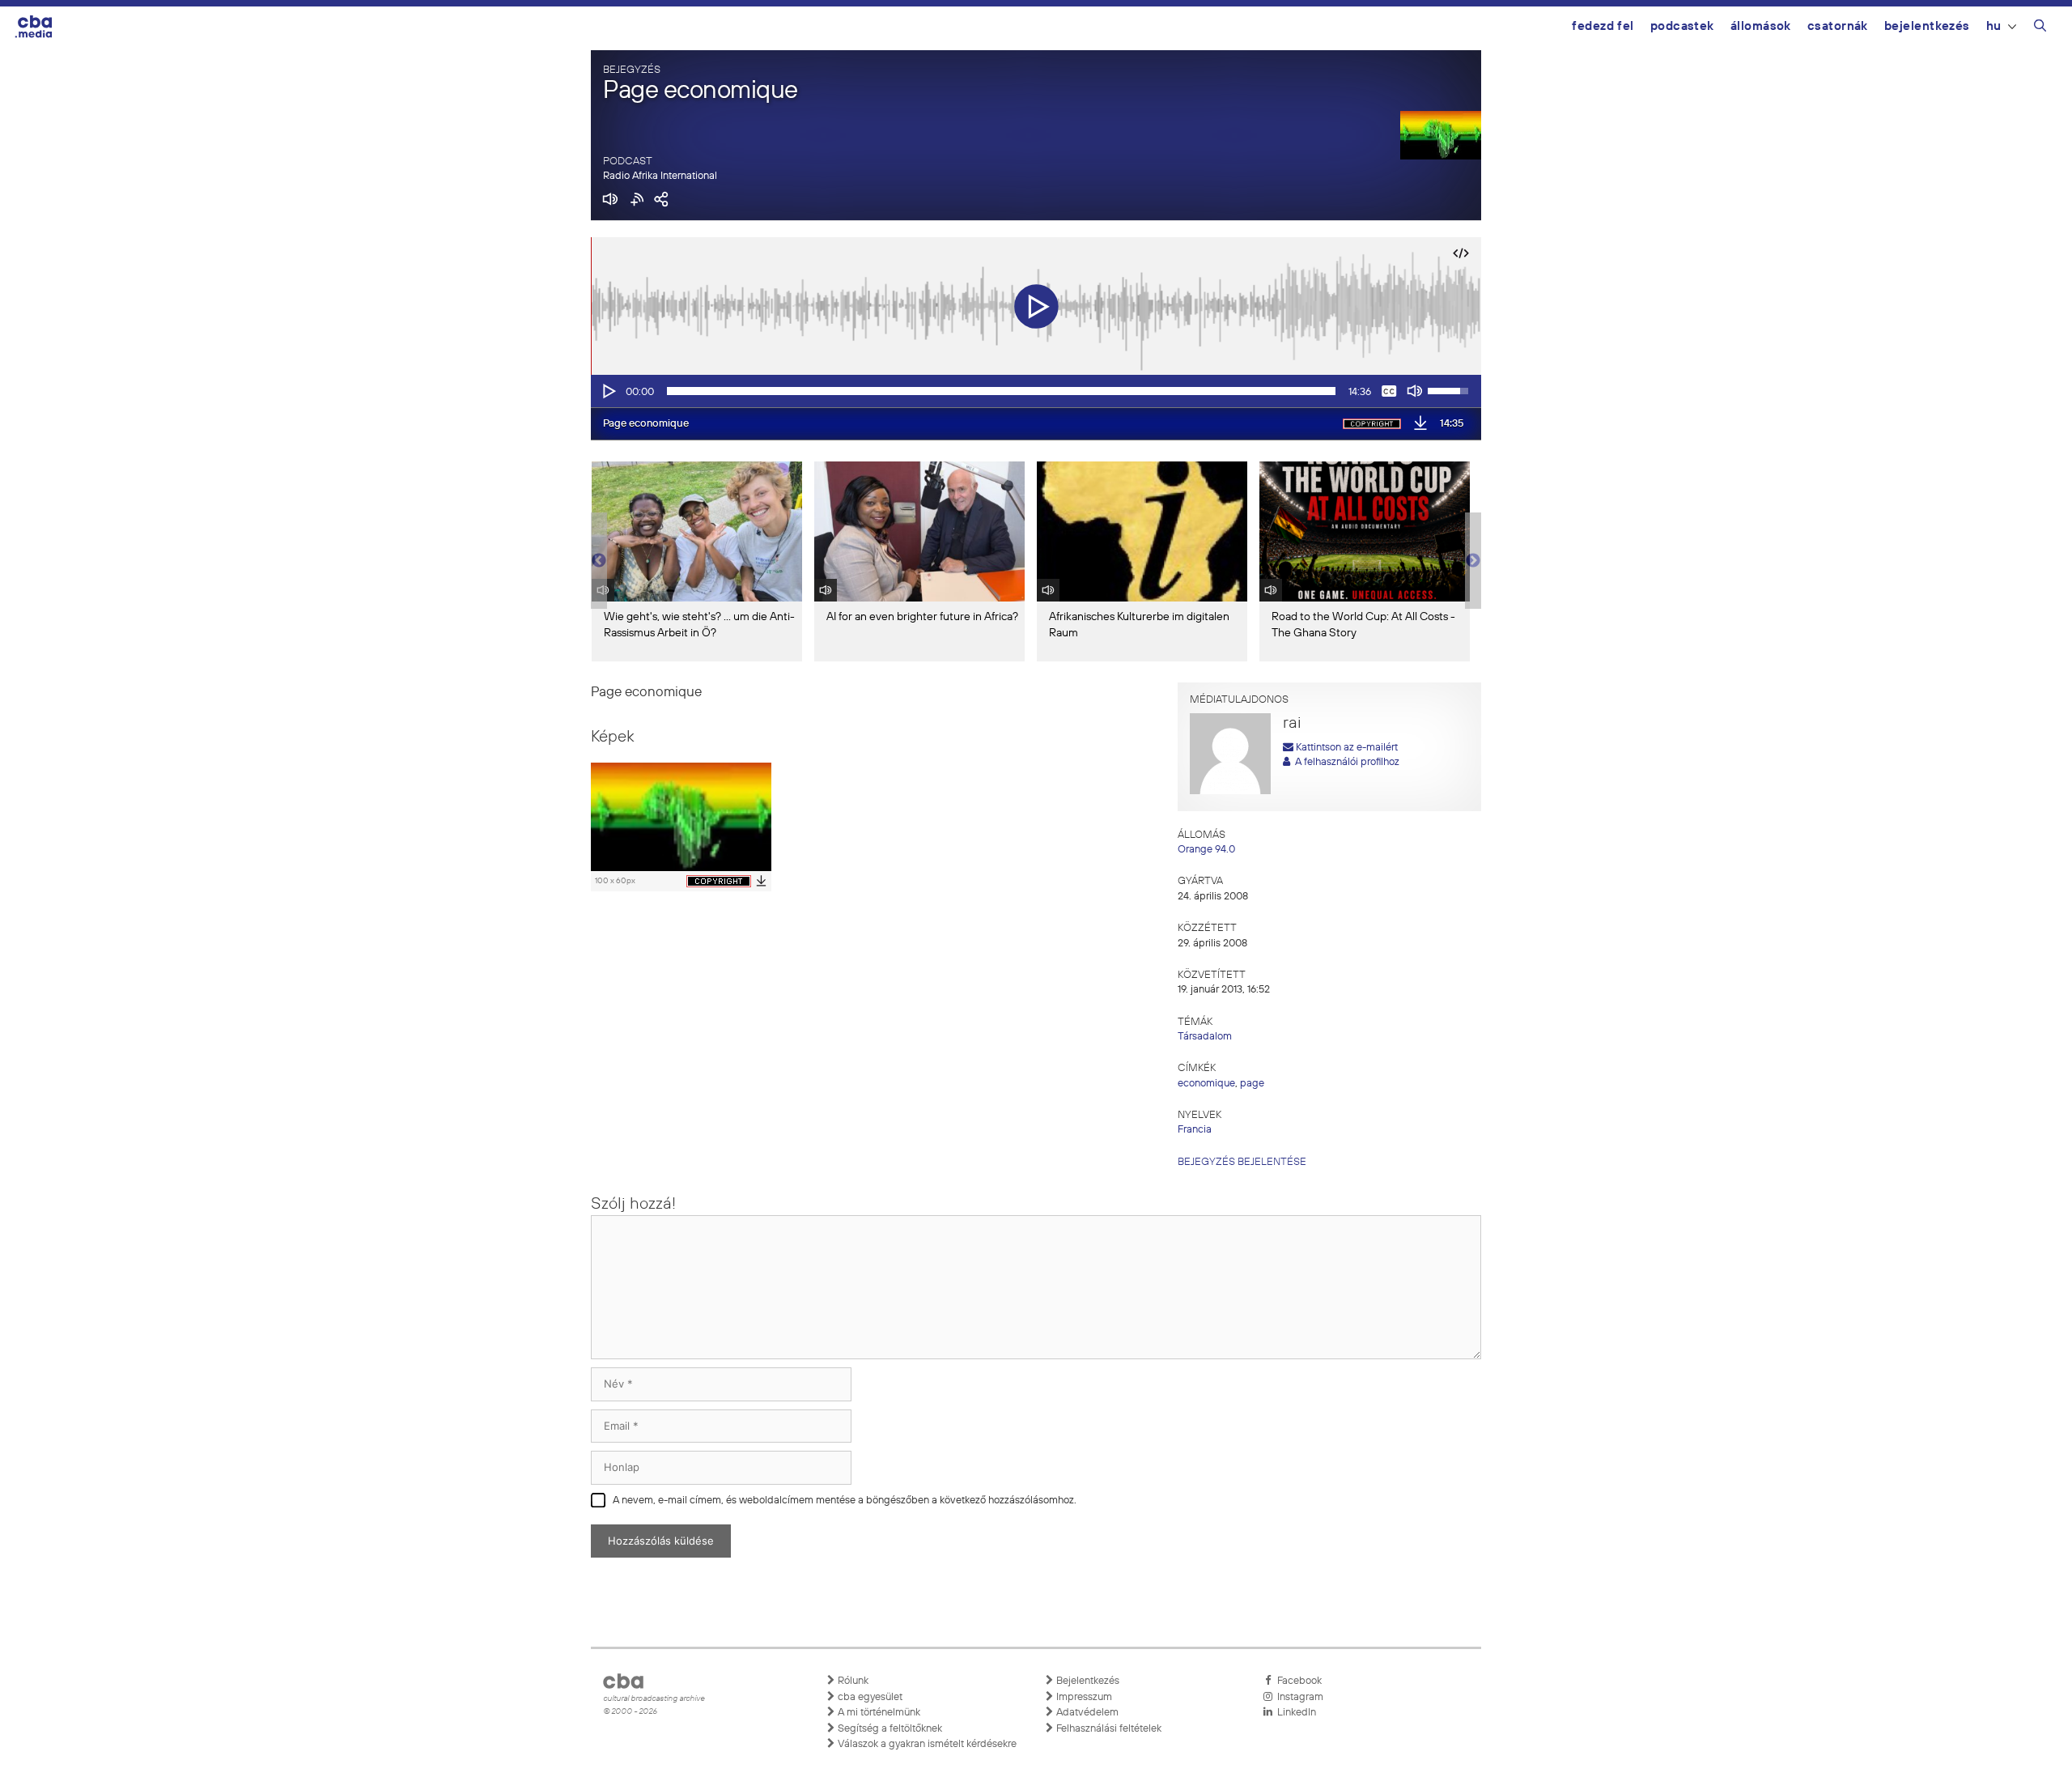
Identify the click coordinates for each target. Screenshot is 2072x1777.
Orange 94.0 (1206, 850)
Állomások (1761, 26)
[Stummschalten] (1415, 391)
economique (1206, 1084)
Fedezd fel (1603, 26)
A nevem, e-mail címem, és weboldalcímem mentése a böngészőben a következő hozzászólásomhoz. (845, 1501)
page (1252, 1084)
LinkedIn (1294, 1713)
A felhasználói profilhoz (1345, 762)
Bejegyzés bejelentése (1242, 1162)
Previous (599, 561)
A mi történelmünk (878, 1713)
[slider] (1001, 391)
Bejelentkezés (1927, 26)
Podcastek (1682, 26)
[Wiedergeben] (608, 391)
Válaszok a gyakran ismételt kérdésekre (926, 1744)
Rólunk (852, 1681)
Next (1473, 561)
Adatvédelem (1086, 1713)
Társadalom (1205, 1037)
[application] (1036, 391)
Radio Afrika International (660, 176)
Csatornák (1838, 26)
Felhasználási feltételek (1108, 1729)
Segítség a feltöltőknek (889, 1729)
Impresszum (1083, 1697)
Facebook (1297, 1681)
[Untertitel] (1389, 391)
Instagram (1298, 1697)
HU (1994, 26)
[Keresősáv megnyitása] (2040, 28)
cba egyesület (869, 1697)
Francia (1195, 1130)
